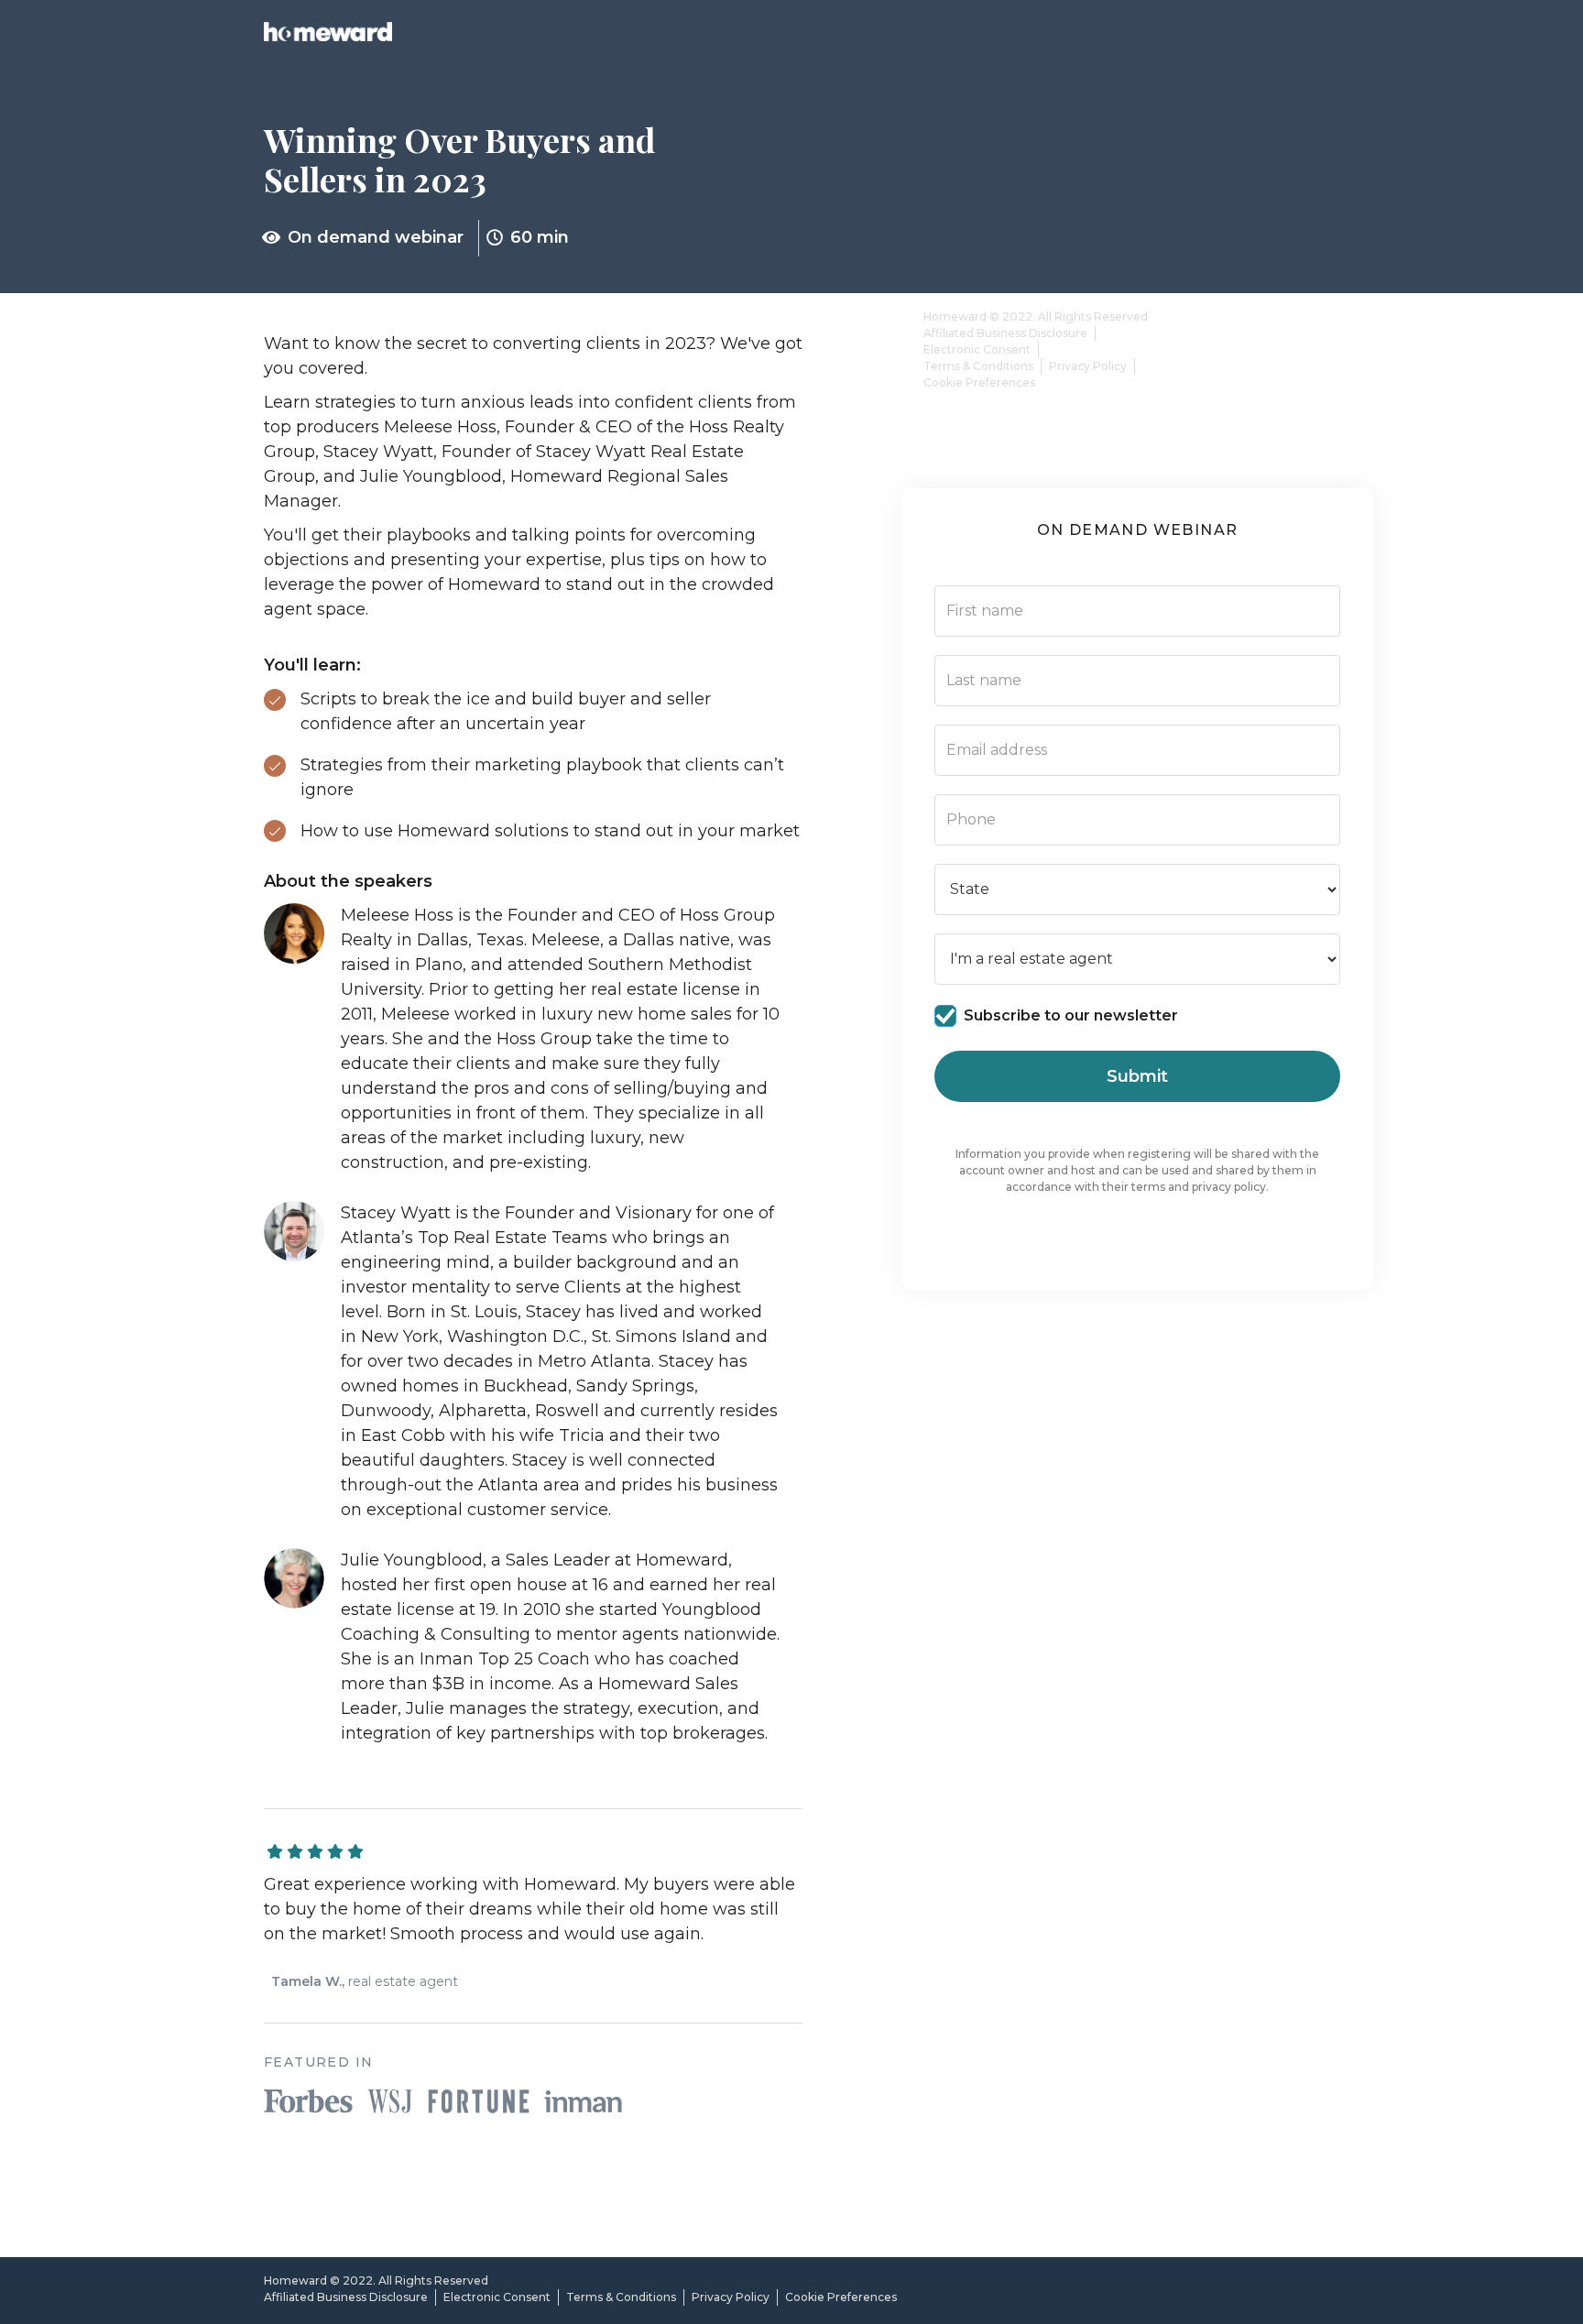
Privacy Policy (1088, 366)
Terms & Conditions (978, 366)
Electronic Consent (977, 349)
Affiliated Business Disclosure (1005, 333)
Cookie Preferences (979, 382)
